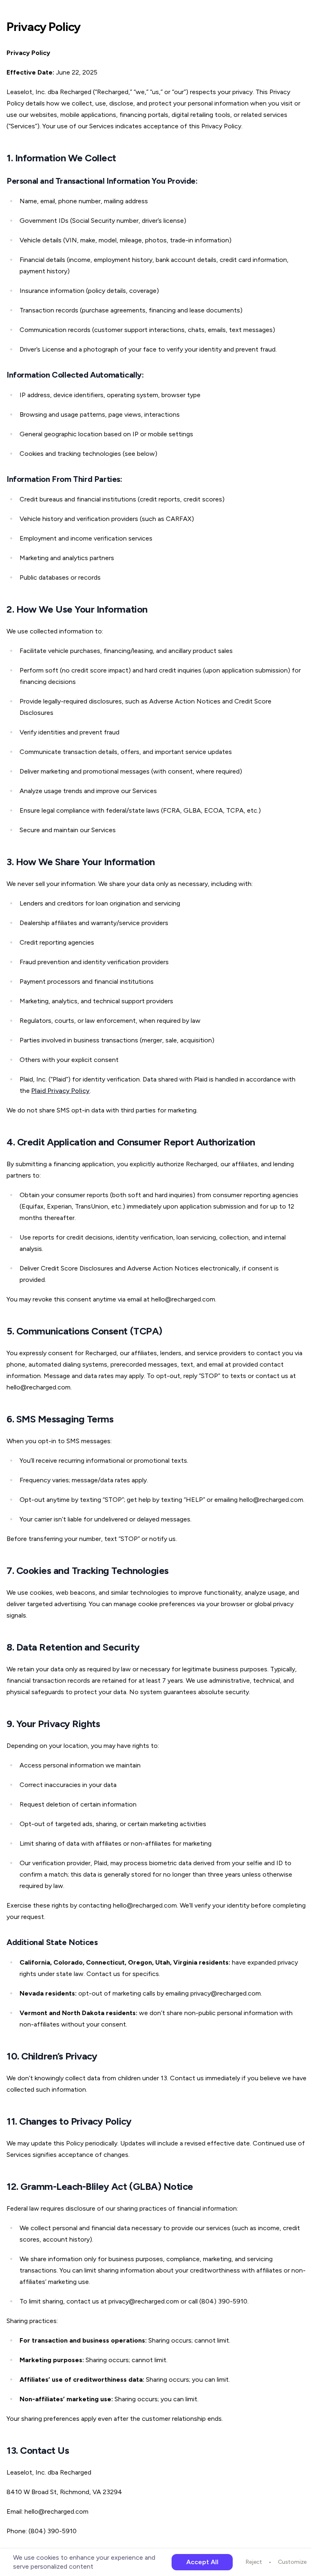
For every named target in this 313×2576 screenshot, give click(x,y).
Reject (254, 2562)
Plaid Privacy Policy (61, 1091)
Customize (292, 2562)
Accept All (202, 2562)
